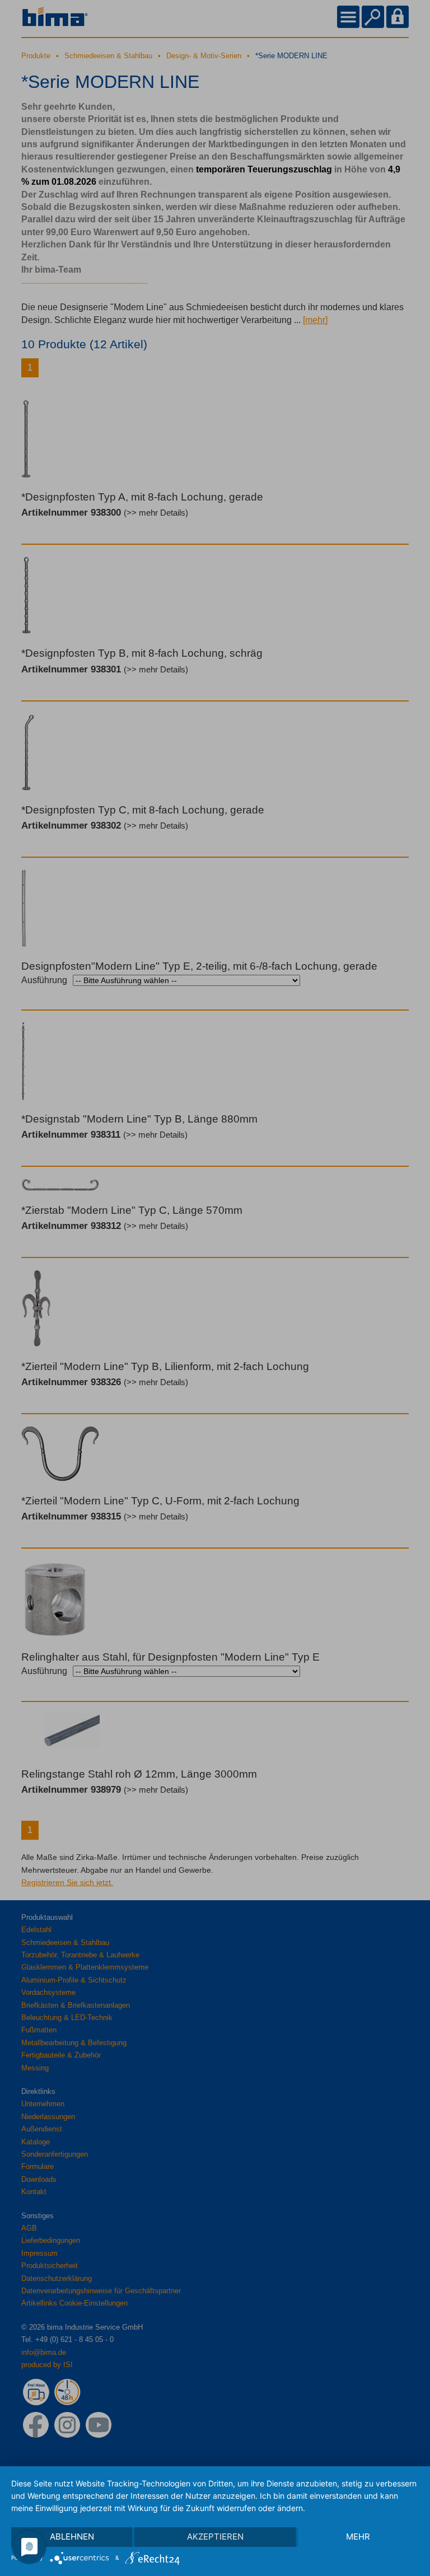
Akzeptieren (215, 2537)
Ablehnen (72, 2537)
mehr (358, 2537)
